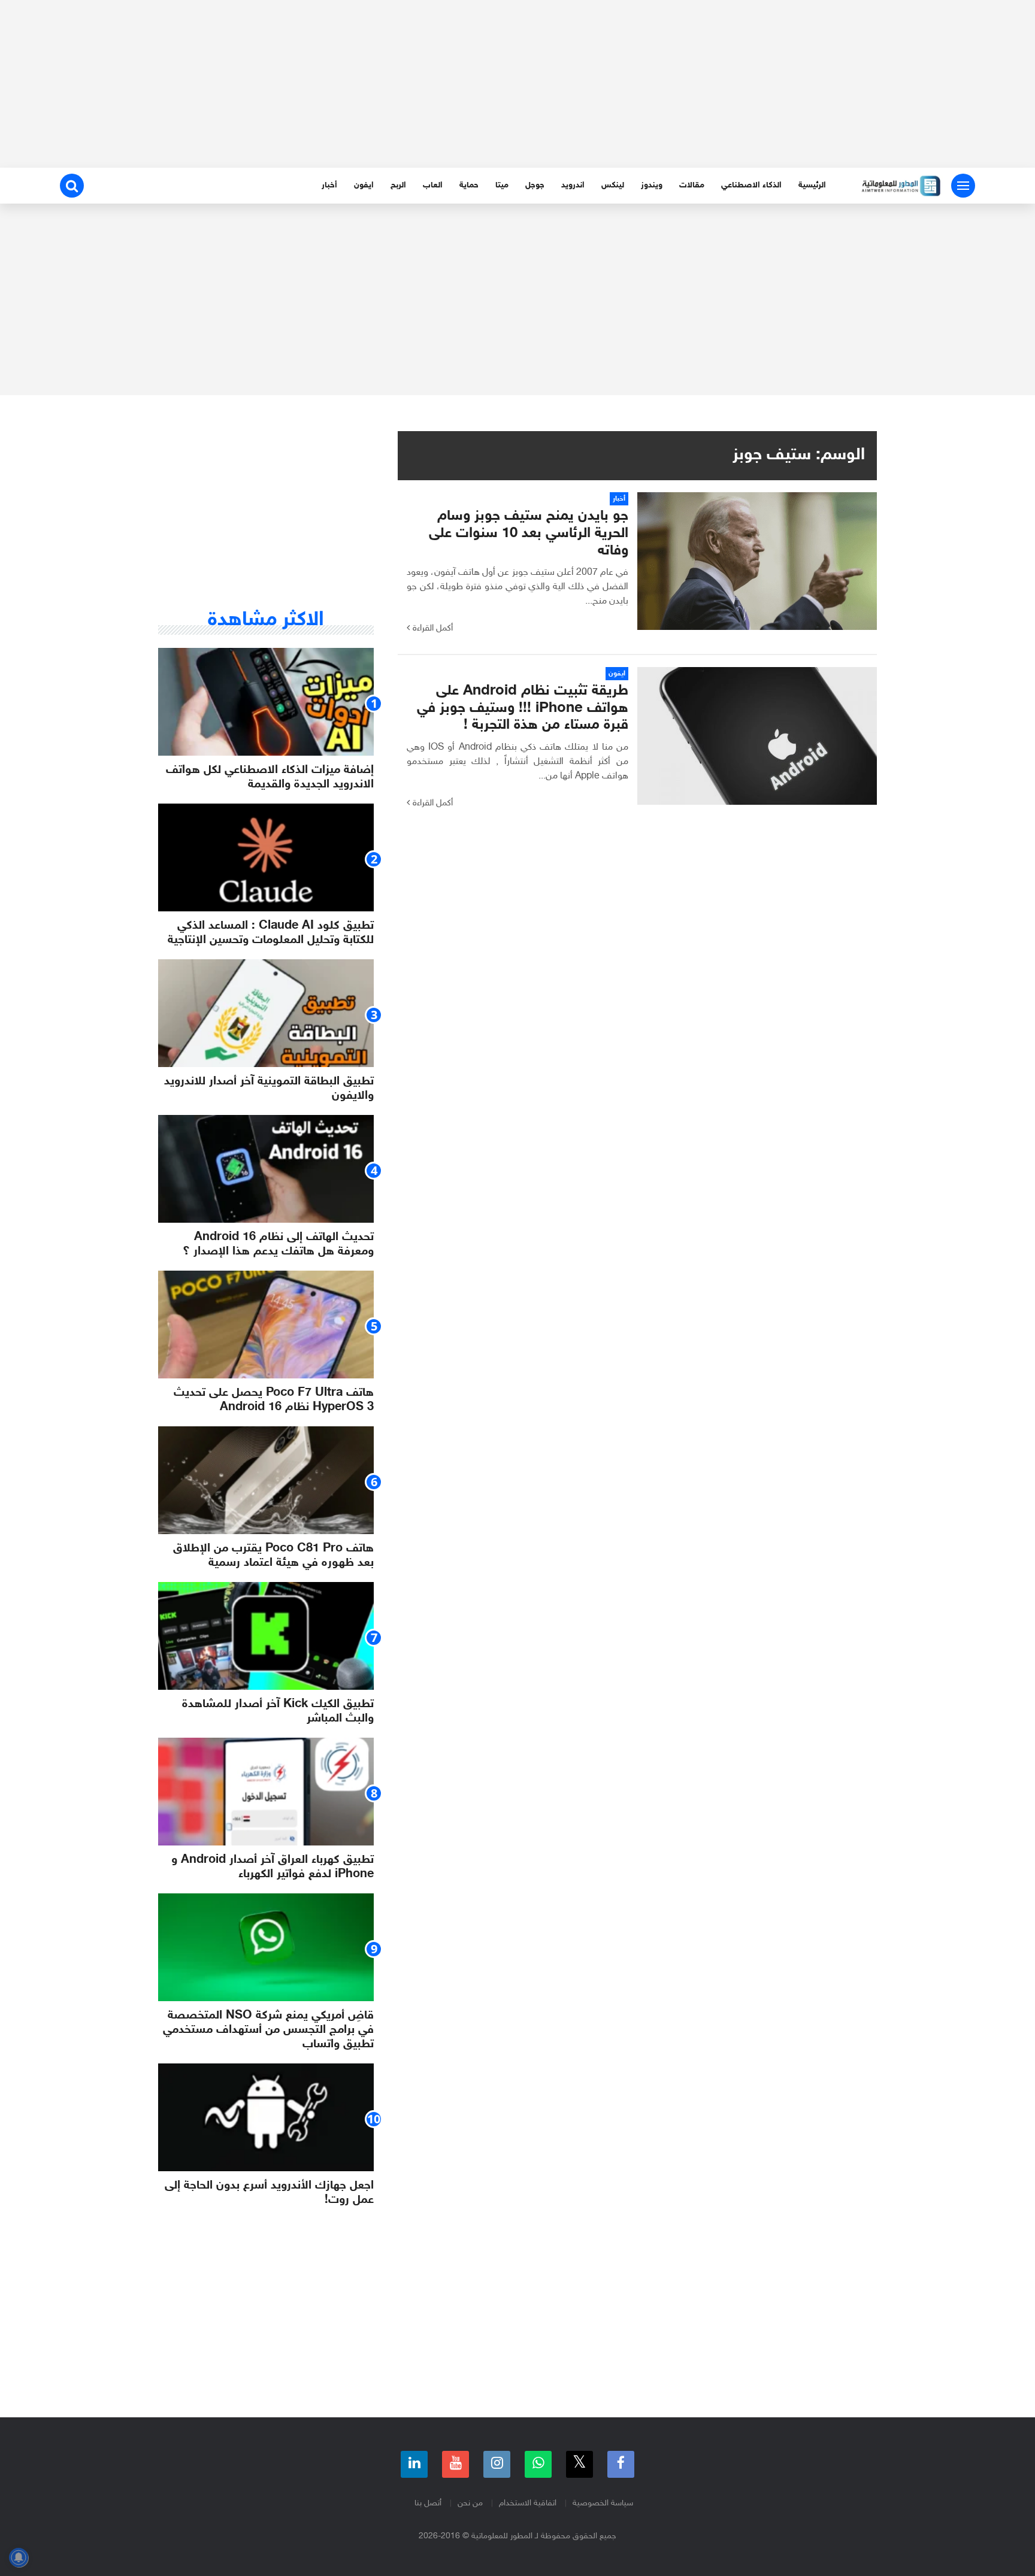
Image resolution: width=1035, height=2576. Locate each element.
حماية (469, 185)
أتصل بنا (428, 2503)
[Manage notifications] (19, 2557)
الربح (398, 185)
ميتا (502, 185)
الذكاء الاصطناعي (751, 185)
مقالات (692, 185)
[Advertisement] (517, 84)
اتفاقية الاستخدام (528, 2503)
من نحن (470, 2503)
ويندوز (652, 185)
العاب (433, 185)
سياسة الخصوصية (603, 2503)
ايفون (364, 185)
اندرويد (573, 185)
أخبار (329, 185)
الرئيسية (812, 185)
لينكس (613, 185)
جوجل (535, 185)
